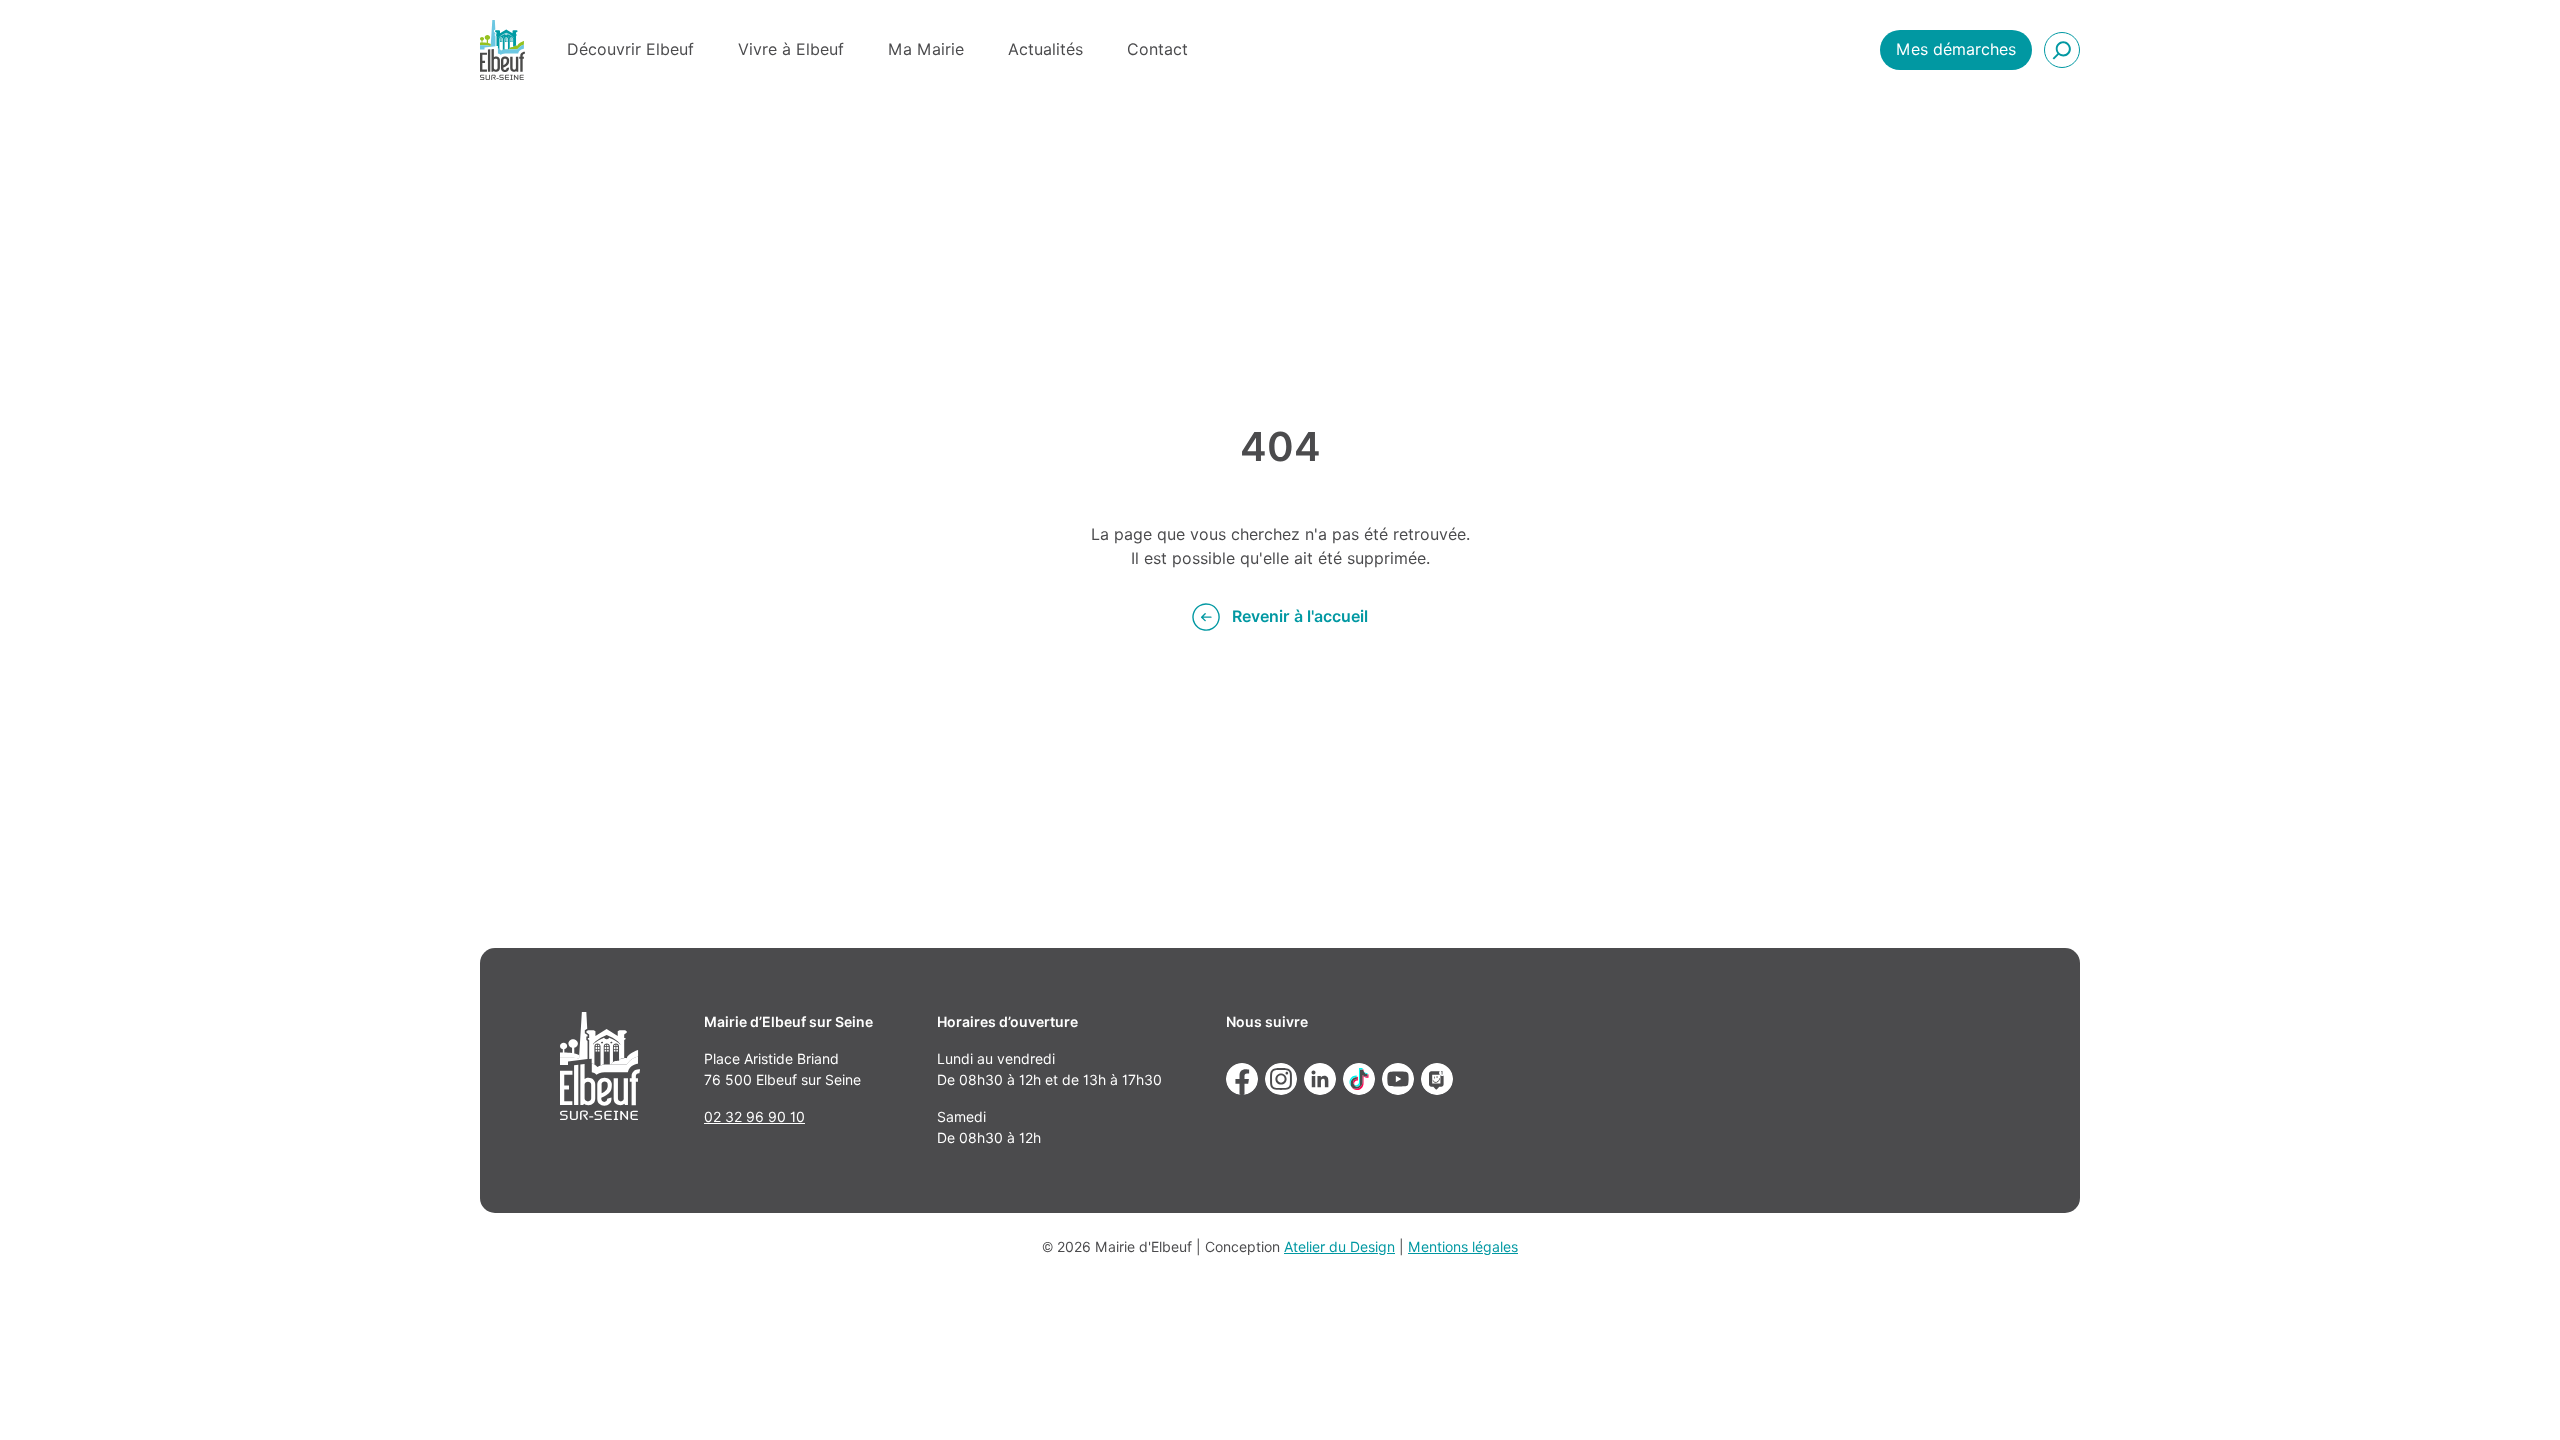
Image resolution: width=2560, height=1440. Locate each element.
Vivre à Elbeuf (791, 49)
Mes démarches (1956, 49)
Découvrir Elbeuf (630, 49)
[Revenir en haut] (2516, 1396)
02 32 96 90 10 (754, 1117)
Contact (1157, 49)
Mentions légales (1463, 1247)
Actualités (1045, 49)
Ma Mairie (926, 49)
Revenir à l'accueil (1300, 616)
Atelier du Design (1339, 1247)
